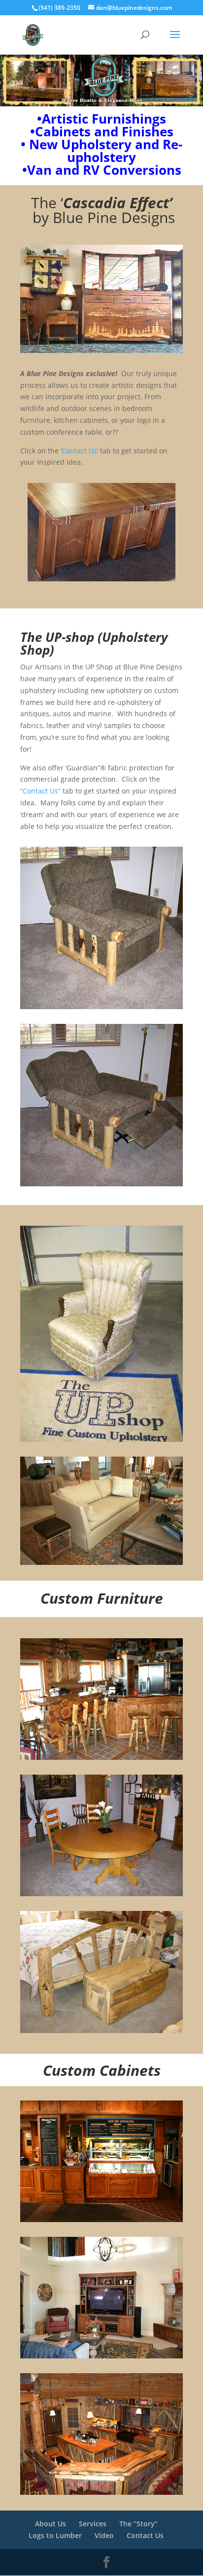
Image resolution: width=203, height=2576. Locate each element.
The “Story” (138, 2524)
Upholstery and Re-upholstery (101, 151)
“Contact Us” (40, 791)
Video (104, 2535)
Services (93, 2524)
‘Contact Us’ (79, 451)
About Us (51, 2524)
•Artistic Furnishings (101, 119)
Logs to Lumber (55, 2535)
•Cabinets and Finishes (102, 131)
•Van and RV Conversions (102, 170)
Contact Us (145, 2535)
